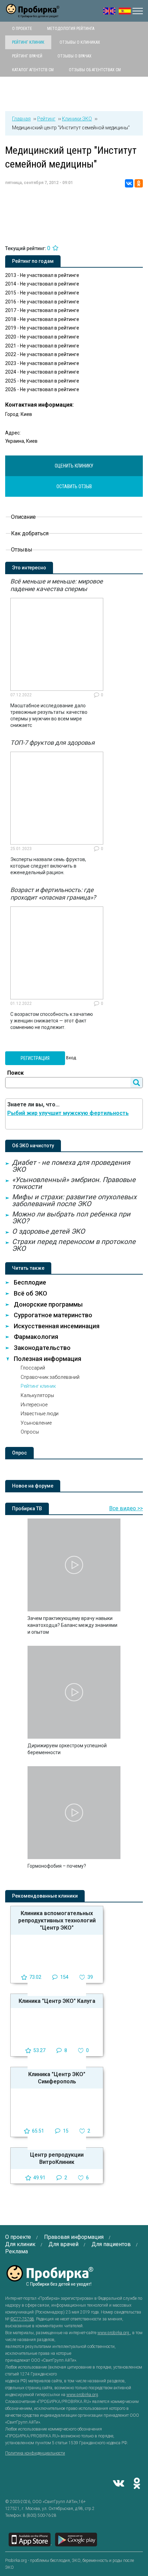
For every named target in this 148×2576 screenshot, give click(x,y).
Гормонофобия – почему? (57, 1866)
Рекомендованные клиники (45, 1896)
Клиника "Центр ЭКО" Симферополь (57, 2078)
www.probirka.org (114, 2333)
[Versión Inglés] (125, 11)
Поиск (15, 1073)
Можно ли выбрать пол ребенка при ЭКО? (71, 1217)
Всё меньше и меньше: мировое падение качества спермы (57, 585)
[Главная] (33, 14)
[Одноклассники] (139, 183)
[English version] (109, 11)
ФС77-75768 (22, 2319)
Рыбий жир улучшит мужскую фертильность (68, 1113)
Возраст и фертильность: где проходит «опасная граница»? (53, 894)
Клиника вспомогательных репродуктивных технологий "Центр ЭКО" (57, 1920)
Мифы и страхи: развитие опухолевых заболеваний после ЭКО (74, 1200)
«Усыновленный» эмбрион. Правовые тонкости (74, 1183)
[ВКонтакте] (129, 183)
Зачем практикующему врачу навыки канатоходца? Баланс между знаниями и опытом (72, 1625)
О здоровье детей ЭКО (49, 1231)
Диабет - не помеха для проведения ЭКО (71, 1166)
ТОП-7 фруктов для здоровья (52, 743)
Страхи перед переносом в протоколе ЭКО (74, 1245)
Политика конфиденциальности (35, 2453)
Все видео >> (126, 1508)
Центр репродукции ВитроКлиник (57, 2158)
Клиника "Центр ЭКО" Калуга (57, 2001)
